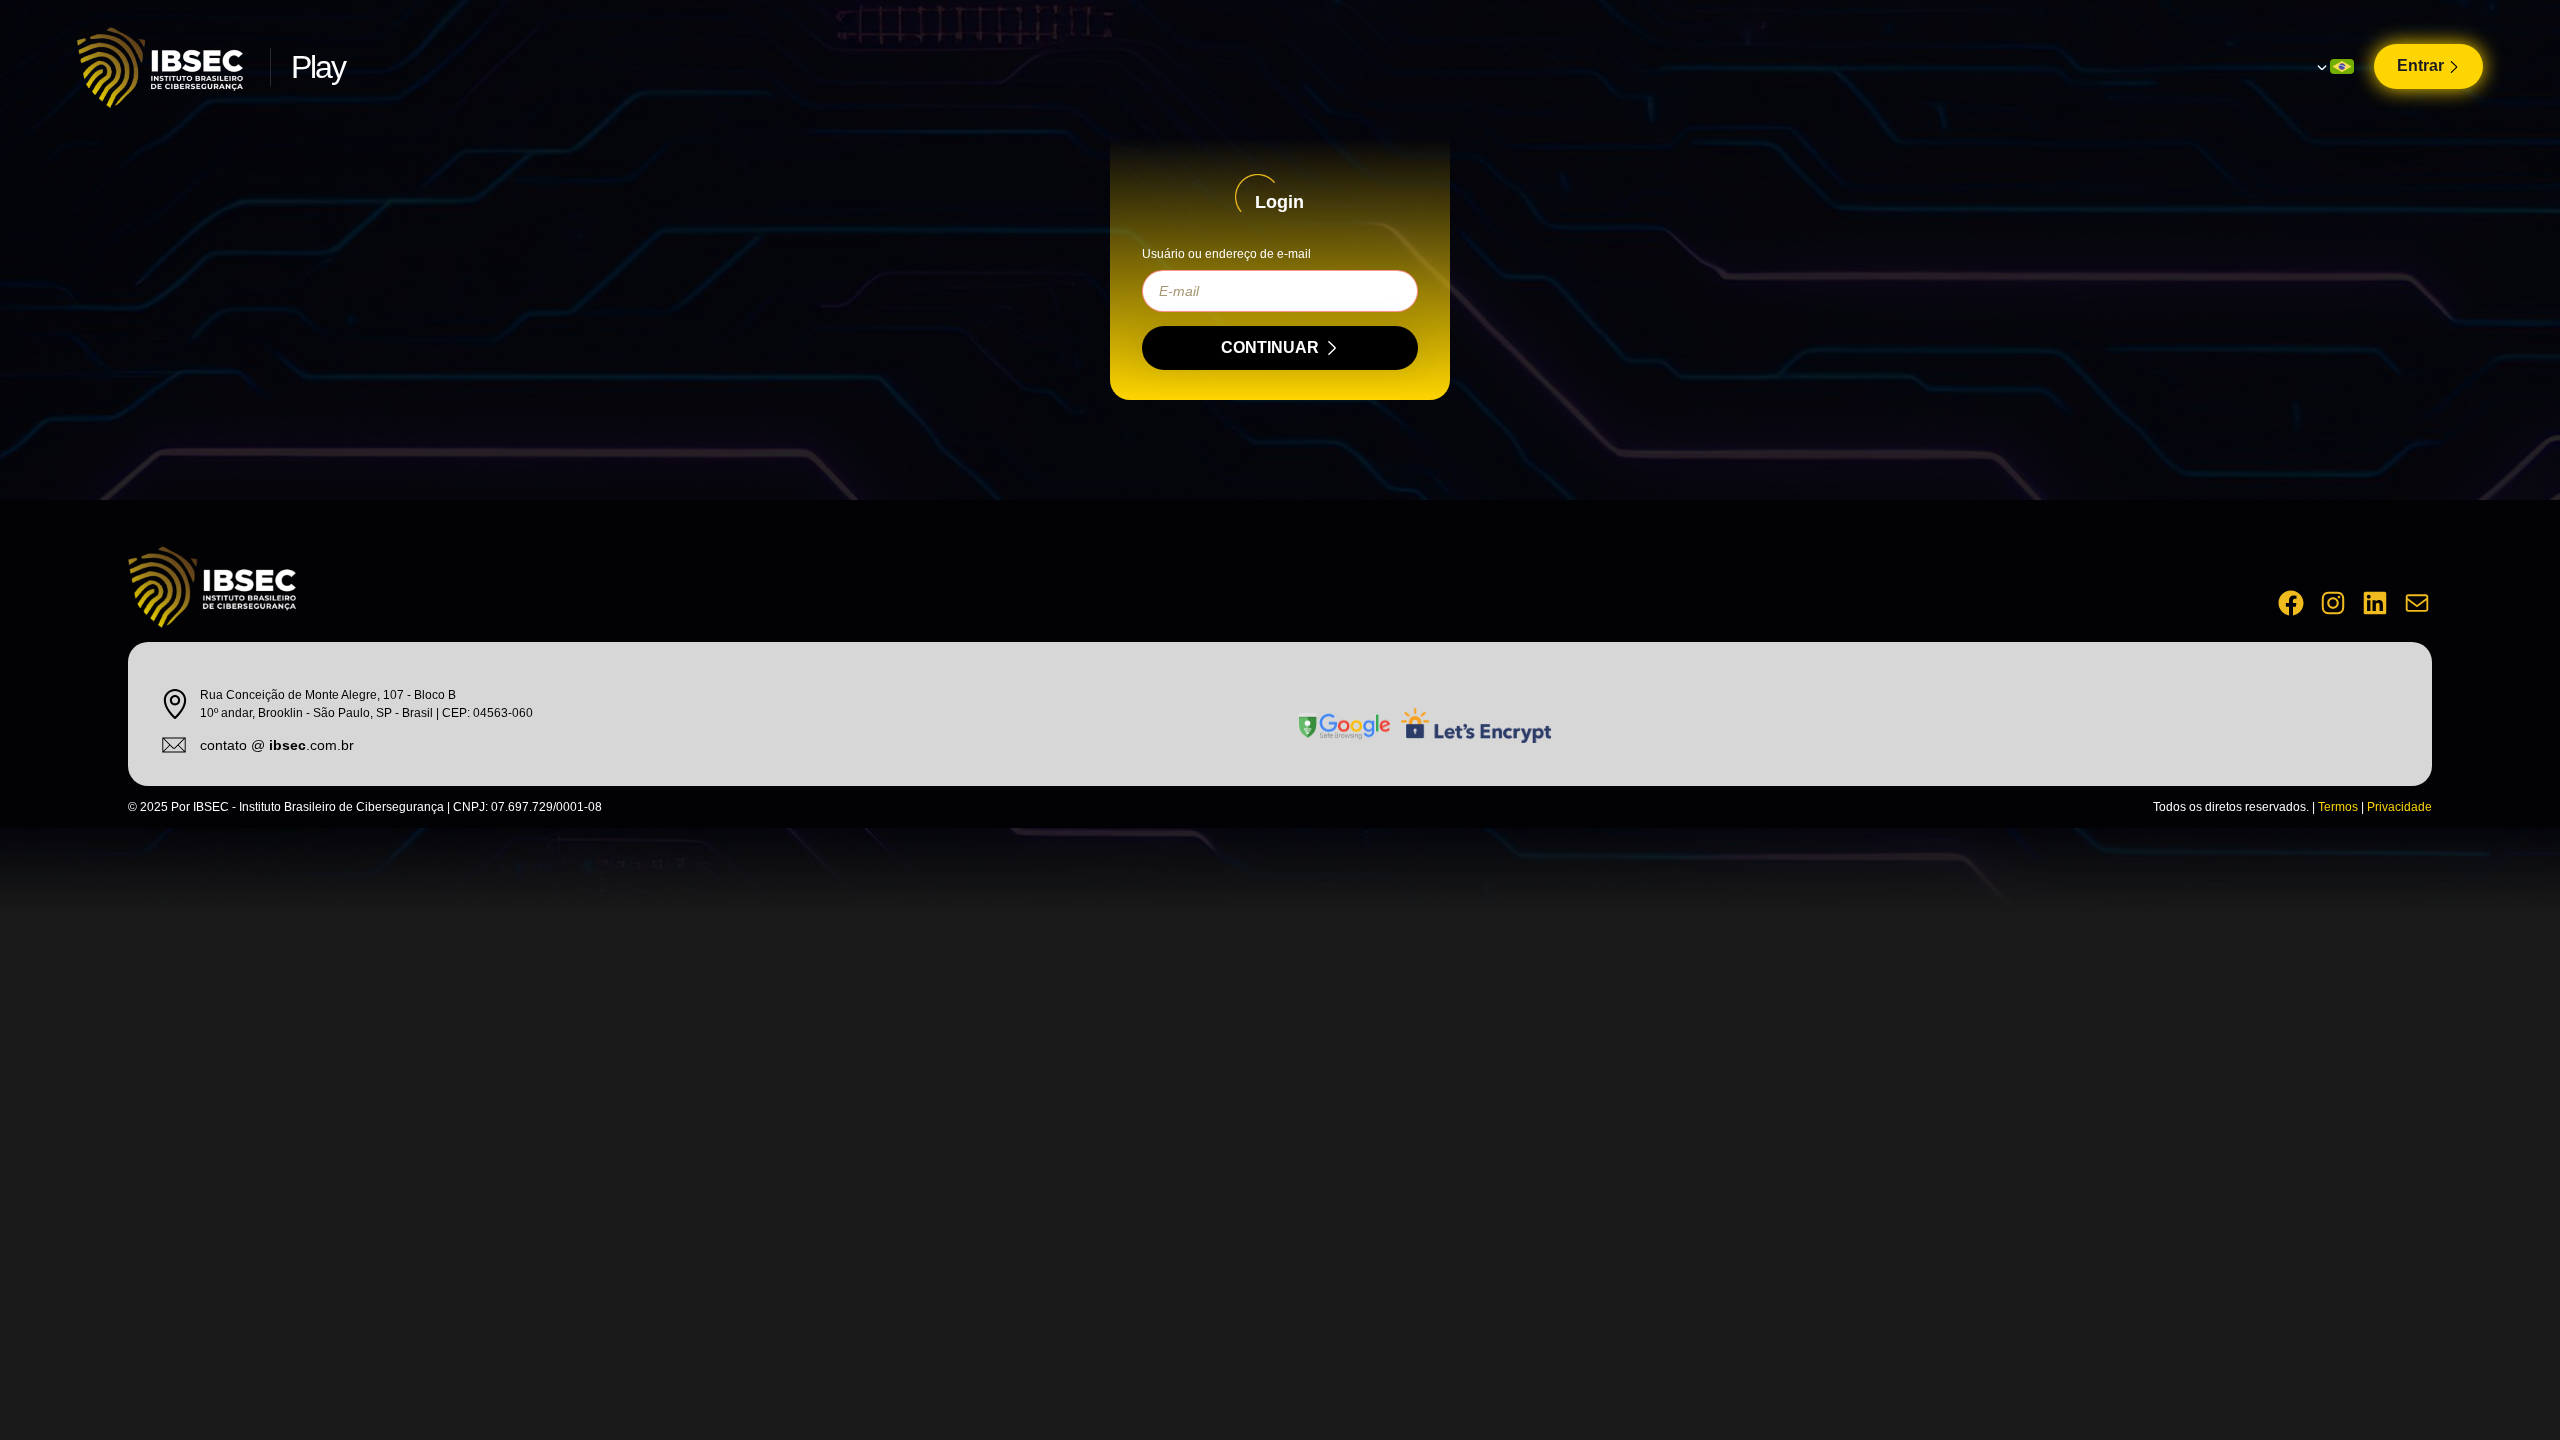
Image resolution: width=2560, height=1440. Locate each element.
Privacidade (2399, 807)
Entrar (2420, 65)
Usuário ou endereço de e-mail (1226, 254)
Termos (2338, 807)
